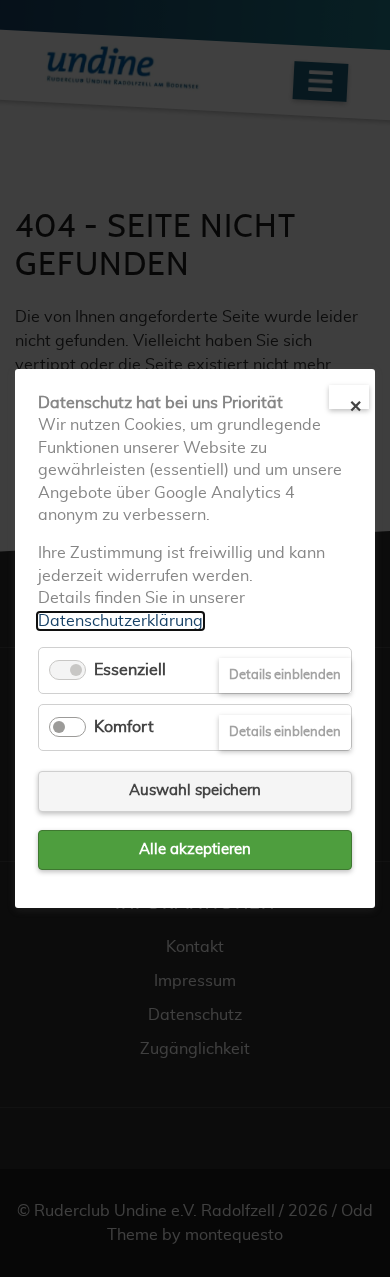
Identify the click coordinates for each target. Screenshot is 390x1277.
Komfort (124, 727)
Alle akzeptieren (195, 849)
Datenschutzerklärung (120, 620)
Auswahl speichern (195, 790)
